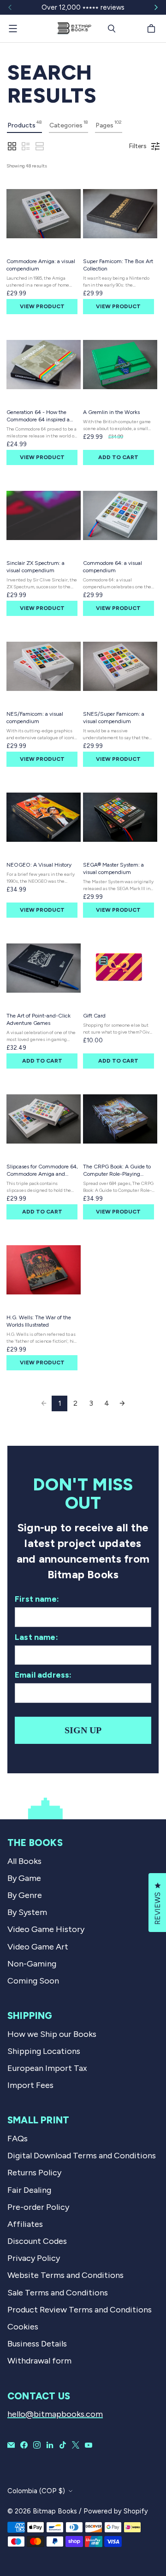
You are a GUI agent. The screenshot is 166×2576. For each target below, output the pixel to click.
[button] (12, 146)
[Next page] (122, 1403)
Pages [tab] (109, 124)
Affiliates (25, 2224)
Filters (138, 146)
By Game (24, 1878)
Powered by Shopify (116, 2511)
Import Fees (30, 2085)
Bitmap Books (55, 2511)
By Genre (25, 1895)
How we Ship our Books (52, 2034)
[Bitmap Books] (74, 29)
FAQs (18, 2139)
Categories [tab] (68, 124)
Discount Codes (37, 2241)
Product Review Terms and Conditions (80, 2310)
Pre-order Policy (38, 2207)
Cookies (23, 2327)
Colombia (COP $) (36, 2491)
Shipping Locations (44, 2051)
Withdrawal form (39, 2361)
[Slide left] (10, 7)
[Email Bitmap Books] (11, 2445)
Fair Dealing (29, 2190)
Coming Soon (33, 1981)
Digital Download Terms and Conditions (82, 2156)
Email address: (43, 1675)
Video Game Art (38, 1947)
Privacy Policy (34, 2258)
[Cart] (153, 29)
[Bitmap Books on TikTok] (63, 2445)
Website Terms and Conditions (65, 2275)
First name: (37, 1599)
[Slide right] (156, 7)
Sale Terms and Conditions (58, 2293)
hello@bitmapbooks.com (55, 2414)
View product (42, 306)
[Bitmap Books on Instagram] (37, 2445)
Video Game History (46, 1929)
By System (27, 1912)
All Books (24, 1861)
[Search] (112, 29)
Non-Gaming (32, 1964)
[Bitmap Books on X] (76, 2445)
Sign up (83, 1730)
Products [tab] (24, 124)
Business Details (37, 2344)
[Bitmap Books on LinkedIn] (50, 2445)
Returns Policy (34, 2173)
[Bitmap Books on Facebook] (24, 2445)
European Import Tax (47, 2068)
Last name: (36, 1637)
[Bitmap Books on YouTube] (89, 2445)
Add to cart (118, 457)
